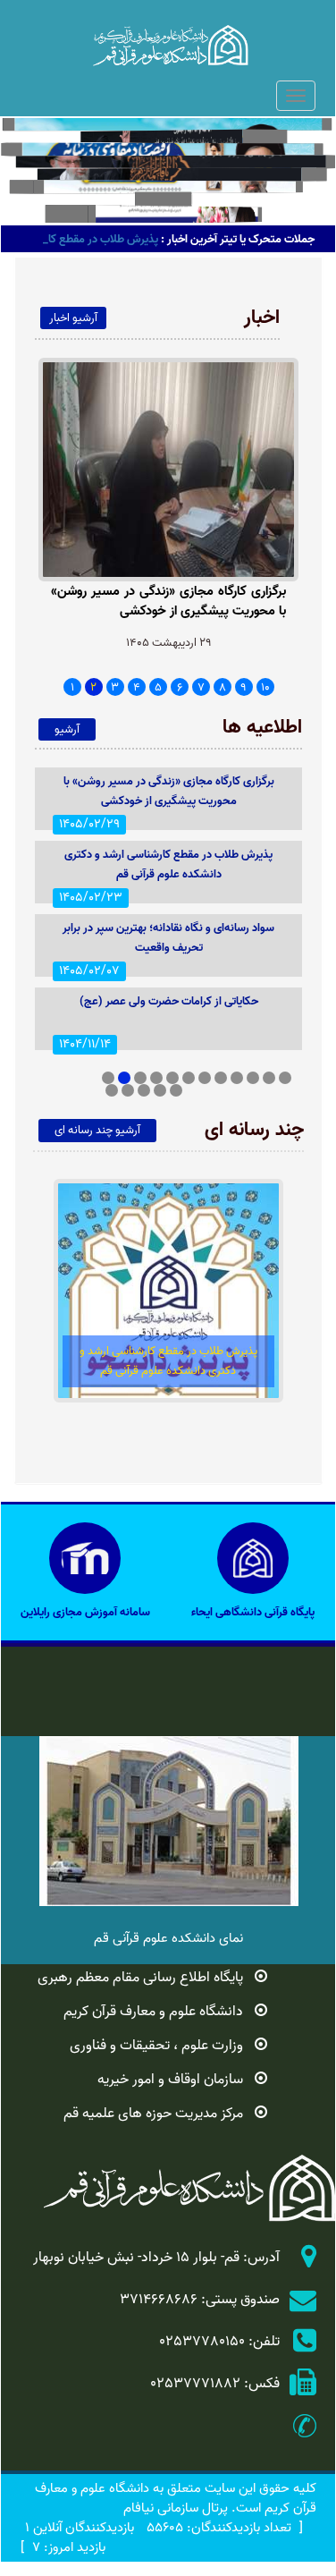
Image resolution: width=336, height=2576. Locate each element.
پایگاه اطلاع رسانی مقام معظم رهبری (140, 1978)
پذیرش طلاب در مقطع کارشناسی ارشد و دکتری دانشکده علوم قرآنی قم (168, 864)
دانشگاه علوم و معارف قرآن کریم (153, 2012)
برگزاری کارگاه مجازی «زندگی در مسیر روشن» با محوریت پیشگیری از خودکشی (168, 602)
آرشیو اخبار (73, 318)
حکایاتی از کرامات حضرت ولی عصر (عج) (169, 1001)
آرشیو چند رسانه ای (97, 1130)
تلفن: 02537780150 (219, 2342)
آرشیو (67, 729)
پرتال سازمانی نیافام (176, 2508)
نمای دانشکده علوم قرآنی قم (168, 1938)
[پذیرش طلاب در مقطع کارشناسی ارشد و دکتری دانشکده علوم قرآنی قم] (169, 1291)
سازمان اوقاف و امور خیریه (170, 2080)
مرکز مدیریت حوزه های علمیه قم (153, 2114)
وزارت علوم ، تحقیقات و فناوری (156, 2046)
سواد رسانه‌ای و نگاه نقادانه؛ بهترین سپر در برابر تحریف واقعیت (168, 938)
